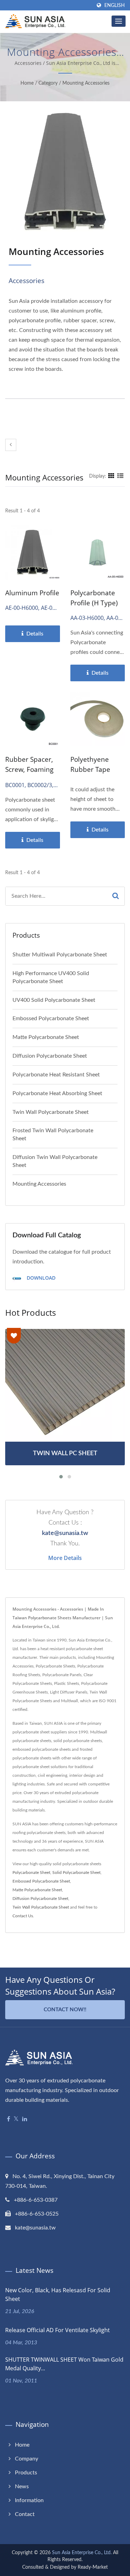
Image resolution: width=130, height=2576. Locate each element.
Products (26, 2473)
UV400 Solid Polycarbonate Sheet (54, 1000)
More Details (65, 1558)
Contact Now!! (65, 2010)
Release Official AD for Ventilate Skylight (58, 2330)
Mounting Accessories (86, 83)
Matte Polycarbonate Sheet (46, 1037)
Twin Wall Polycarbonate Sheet (51, 1112)
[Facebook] (8, 2119)
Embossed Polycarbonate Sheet (51, 1018)
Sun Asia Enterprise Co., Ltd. (82, 2553)
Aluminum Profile (32, 593)
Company (27, 2459)
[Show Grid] (111, 476)
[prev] (11, 445)
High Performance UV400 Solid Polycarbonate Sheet (51, 977)
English (115, 5)
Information (29, 2500)
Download (40, 1278)
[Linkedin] (25, 2119)
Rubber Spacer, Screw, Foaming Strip (29, 769)
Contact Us (23, 1916)
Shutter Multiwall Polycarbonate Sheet (60, 955)
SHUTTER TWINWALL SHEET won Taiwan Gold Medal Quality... (64, 2364)
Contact (25, 2514)
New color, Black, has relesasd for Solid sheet (58, 2294)
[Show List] (120, 476)
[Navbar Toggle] (119, 21)
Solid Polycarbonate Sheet (76, 1873)
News (22, 2487)
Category (48, 83)
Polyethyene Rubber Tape (90, 764)
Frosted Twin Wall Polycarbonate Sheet (53, 1135)
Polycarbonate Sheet (31, 1873)
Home (27, 83)
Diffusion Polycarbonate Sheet (50, 1056)
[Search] (116, 896)
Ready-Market (93, 2567)
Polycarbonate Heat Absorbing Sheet (57, 1093)
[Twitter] (16, 2119)
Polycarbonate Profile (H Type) (94, 598)
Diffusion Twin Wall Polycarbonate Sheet (55, 1161)
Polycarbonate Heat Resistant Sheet (56, 1075)
